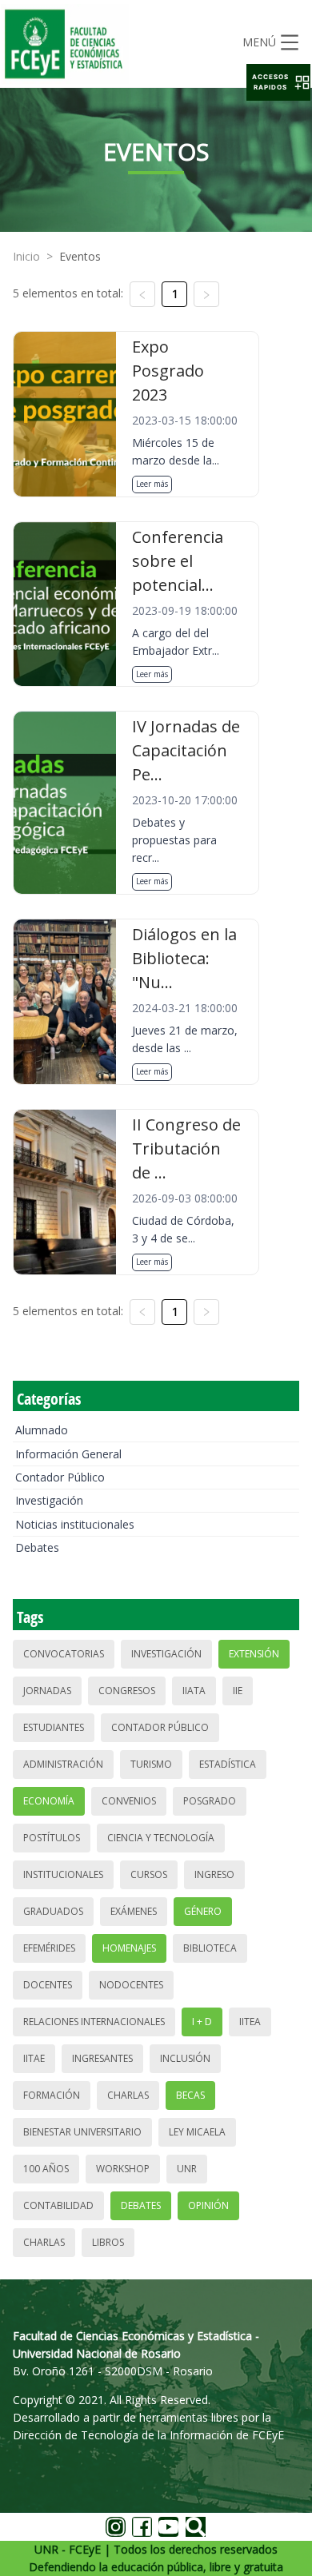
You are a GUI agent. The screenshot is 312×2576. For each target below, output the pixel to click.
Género (203, 1911)
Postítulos (52, 1838)
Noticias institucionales (75, 1524)
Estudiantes (54, 1727)
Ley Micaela (197, 2132)
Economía (49, 1801)
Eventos (80, 256)
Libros (108, 2242)
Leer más (152, 484)
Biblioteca (210, 1948)
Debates (37, 1547)
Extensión (254, 1654)
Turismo (151, 1764)
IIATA (194, 1691)
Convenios (129, 1801)
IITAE (34, 2058)
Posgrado (210, 1801)
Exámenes (134, 1911)
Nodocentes (131, 1985)
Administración (63, 1764)
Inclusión (185, 2058)
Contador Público (60, 1477)
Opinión (208, 2205)
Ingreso (214, 1874)
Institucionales (63, 1874)
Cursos (149, 1874)
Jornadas (47, 1691)
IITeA (250, 2022)
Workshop (123, 2169)
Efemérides (49, 1948)
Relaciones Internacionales (94, 2022)
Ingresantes (102, 2058)
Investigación (49, 1500)
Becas (190, 2095)
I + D (202, 2022)
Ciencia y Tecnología (161, 1838)
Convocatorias (64, 1654)
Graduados (53, 1911)
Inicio (26, 256)
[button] (278, 82)
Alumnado (42, 1430)
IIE (238, 1691)
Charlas (128, 2095)
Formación (52, 2095)
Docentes (48, 1985)
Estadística (228, 1764)
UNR (187, 2169)
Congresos (127, 1691)
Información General (68, 1454)
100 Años (46, 2169)
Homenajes (129, 1948)
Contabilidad (58, 2205)
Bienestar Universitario (82, 2132)
